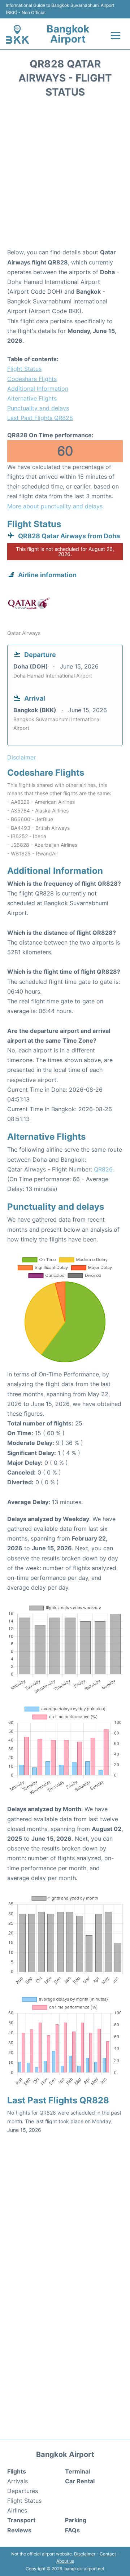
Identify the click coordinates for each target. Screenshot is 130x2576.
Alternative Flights (32, 398)
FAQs (72, 2530)
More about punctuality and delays (55, 506)
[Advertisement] (65, 175)
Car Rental (80, 2481)
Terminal (77, 2471)
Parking (76, 2520)
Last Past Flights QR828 (40, 418)
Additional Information (38, 389)
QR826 (103, 1169)
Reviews (19, 2530)
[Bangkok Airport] (17, 34)
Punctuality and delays (38, 408)
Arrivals (18, 2481)
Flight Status (24, 369)
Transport (21, 2520)
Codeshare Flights (32, 379)
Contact (108, 2554)
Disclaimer (85, 2554)
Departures (23, 2491)
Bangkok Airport (68, 34)
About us (65, 2561)
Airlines (17, 2510)
